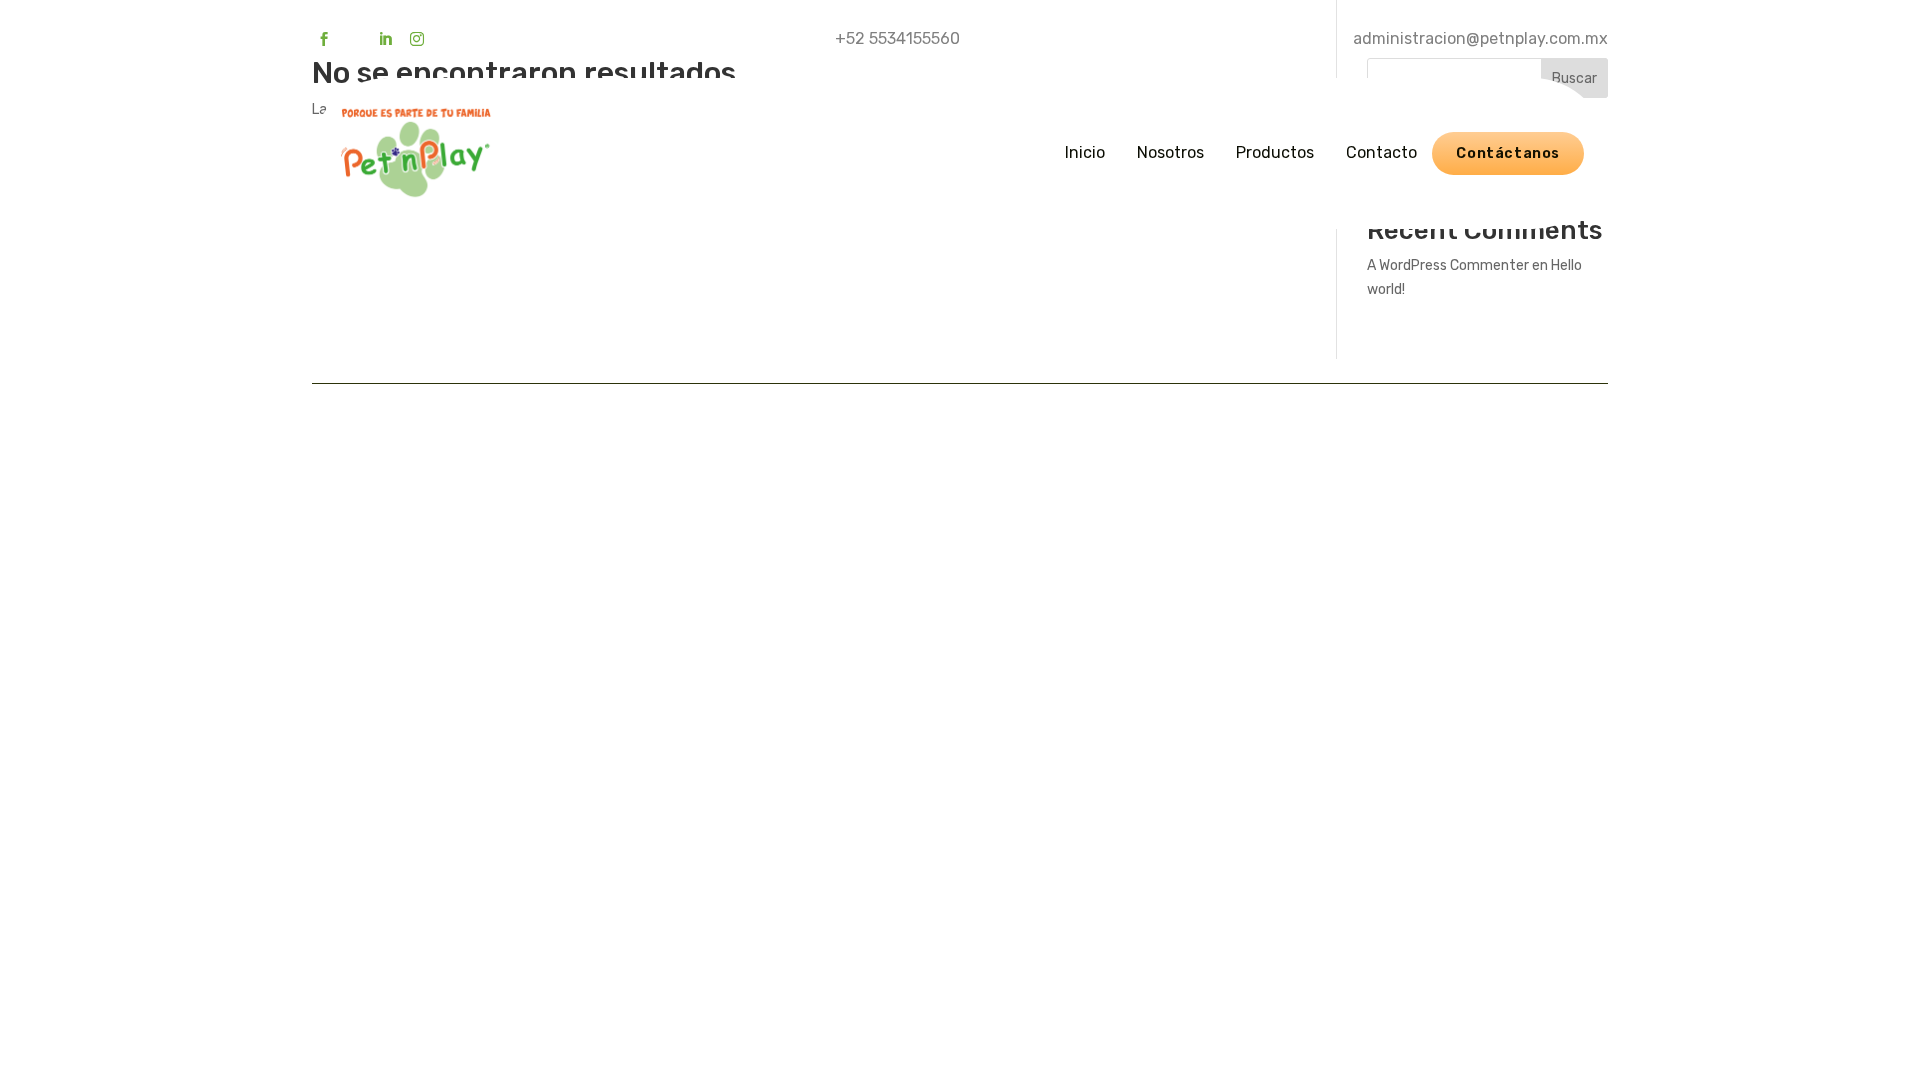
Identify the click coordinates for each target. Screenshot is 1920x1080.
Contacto (1381, 152)
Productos (1275, 152)
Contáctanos (1508, 153)
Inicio (1085, 152)
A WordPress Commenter (1448, 265)
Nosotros (1170, 152)
